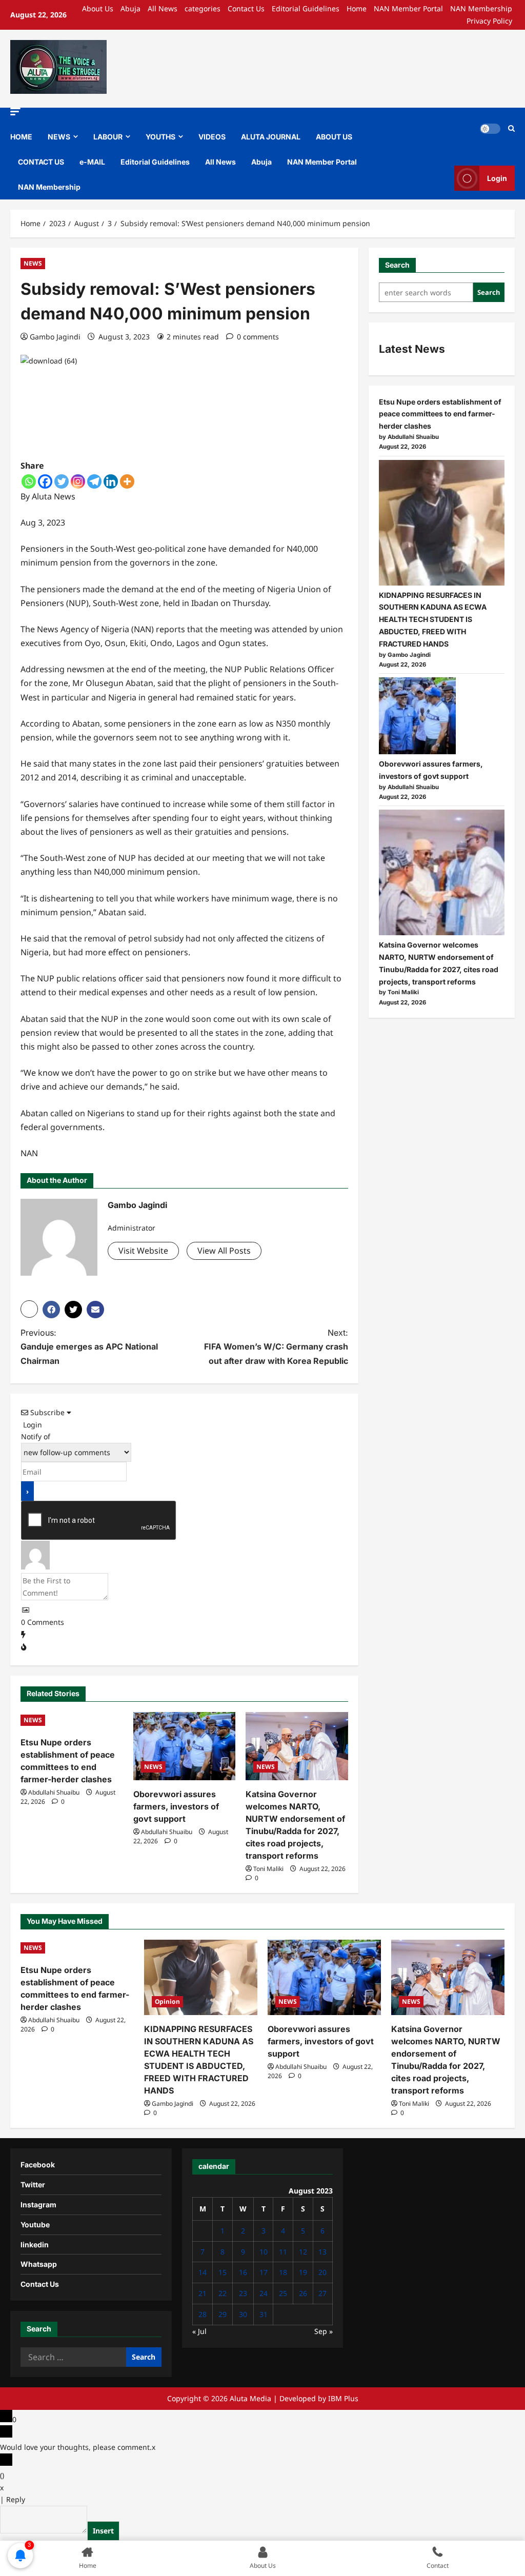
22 (223, 2293)
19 (303, 2272)
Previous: (89, 1346)
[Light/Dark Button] (490, 129)
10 (264, 2252)
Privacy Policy (489, 21)
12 (303, 2252)
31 (264, 2314)
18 (283, 2272)
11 (283, 2252)
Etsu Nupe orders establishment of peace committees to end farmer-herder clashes (440, 414)
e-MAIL (92, 162)
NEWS (59, 137)
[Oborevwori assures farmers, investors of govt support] (185, 1746)
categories (203, 8)
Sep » (324, 2331)
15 (223, 2272)
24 (264, 2293)
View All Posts (224, 1251)
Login (497, 178)
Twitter (33, 2185)
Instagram (38, 2205)
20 (322, 2272)
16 (243, 2272)
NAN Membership (481, 8)
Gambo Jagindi (55, 337)
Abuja (130, 8)
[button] (15, 112)
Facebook (38, 2165)
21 (203, 2293)
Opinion (167, 2001)
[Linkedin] (111, 481)
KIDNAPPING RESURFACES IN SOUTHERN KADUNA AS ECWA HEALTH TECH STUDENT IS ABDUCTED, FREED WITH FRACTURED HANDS (433, 619)
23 (243, 2293)
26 (303, 2293)
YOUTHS (160, 137)
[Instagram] (78, 481)
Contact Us (246, 8)
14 (203, 2272)
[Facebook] (45, 481)
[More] (127, 481)
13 (322, 2252)
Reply (16, 2499)
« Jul (199, 2331)
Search (397, 265)
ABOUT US (334, 137)
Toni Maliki (268, 1869)
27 (322, 2293)
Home (357, 8)
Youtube (35, 2225)
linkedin (35, 2245)
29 (223, 2314)
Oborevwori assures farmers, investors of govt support (176, 1806)
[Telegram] (94, 481)
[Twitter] (62, 481)
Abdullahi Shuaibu (54, 1792)
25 (283, 2293)
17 (264, 2272)
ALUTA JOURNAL (271, 137)
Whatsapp (39, 2264)
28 (203, 2314)
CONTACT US (41, 162)
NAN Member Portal (408, 8)
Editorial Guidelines (306, 8)
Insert (103, 2531)
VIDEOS (212, 137)
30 (243, 2314)
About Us (98, 8)
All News (163, 8)
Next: (276, 1346)
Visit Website (143, 1251)
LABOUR (108, 137)
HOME (21, 137)
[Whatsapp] (29, 481)
